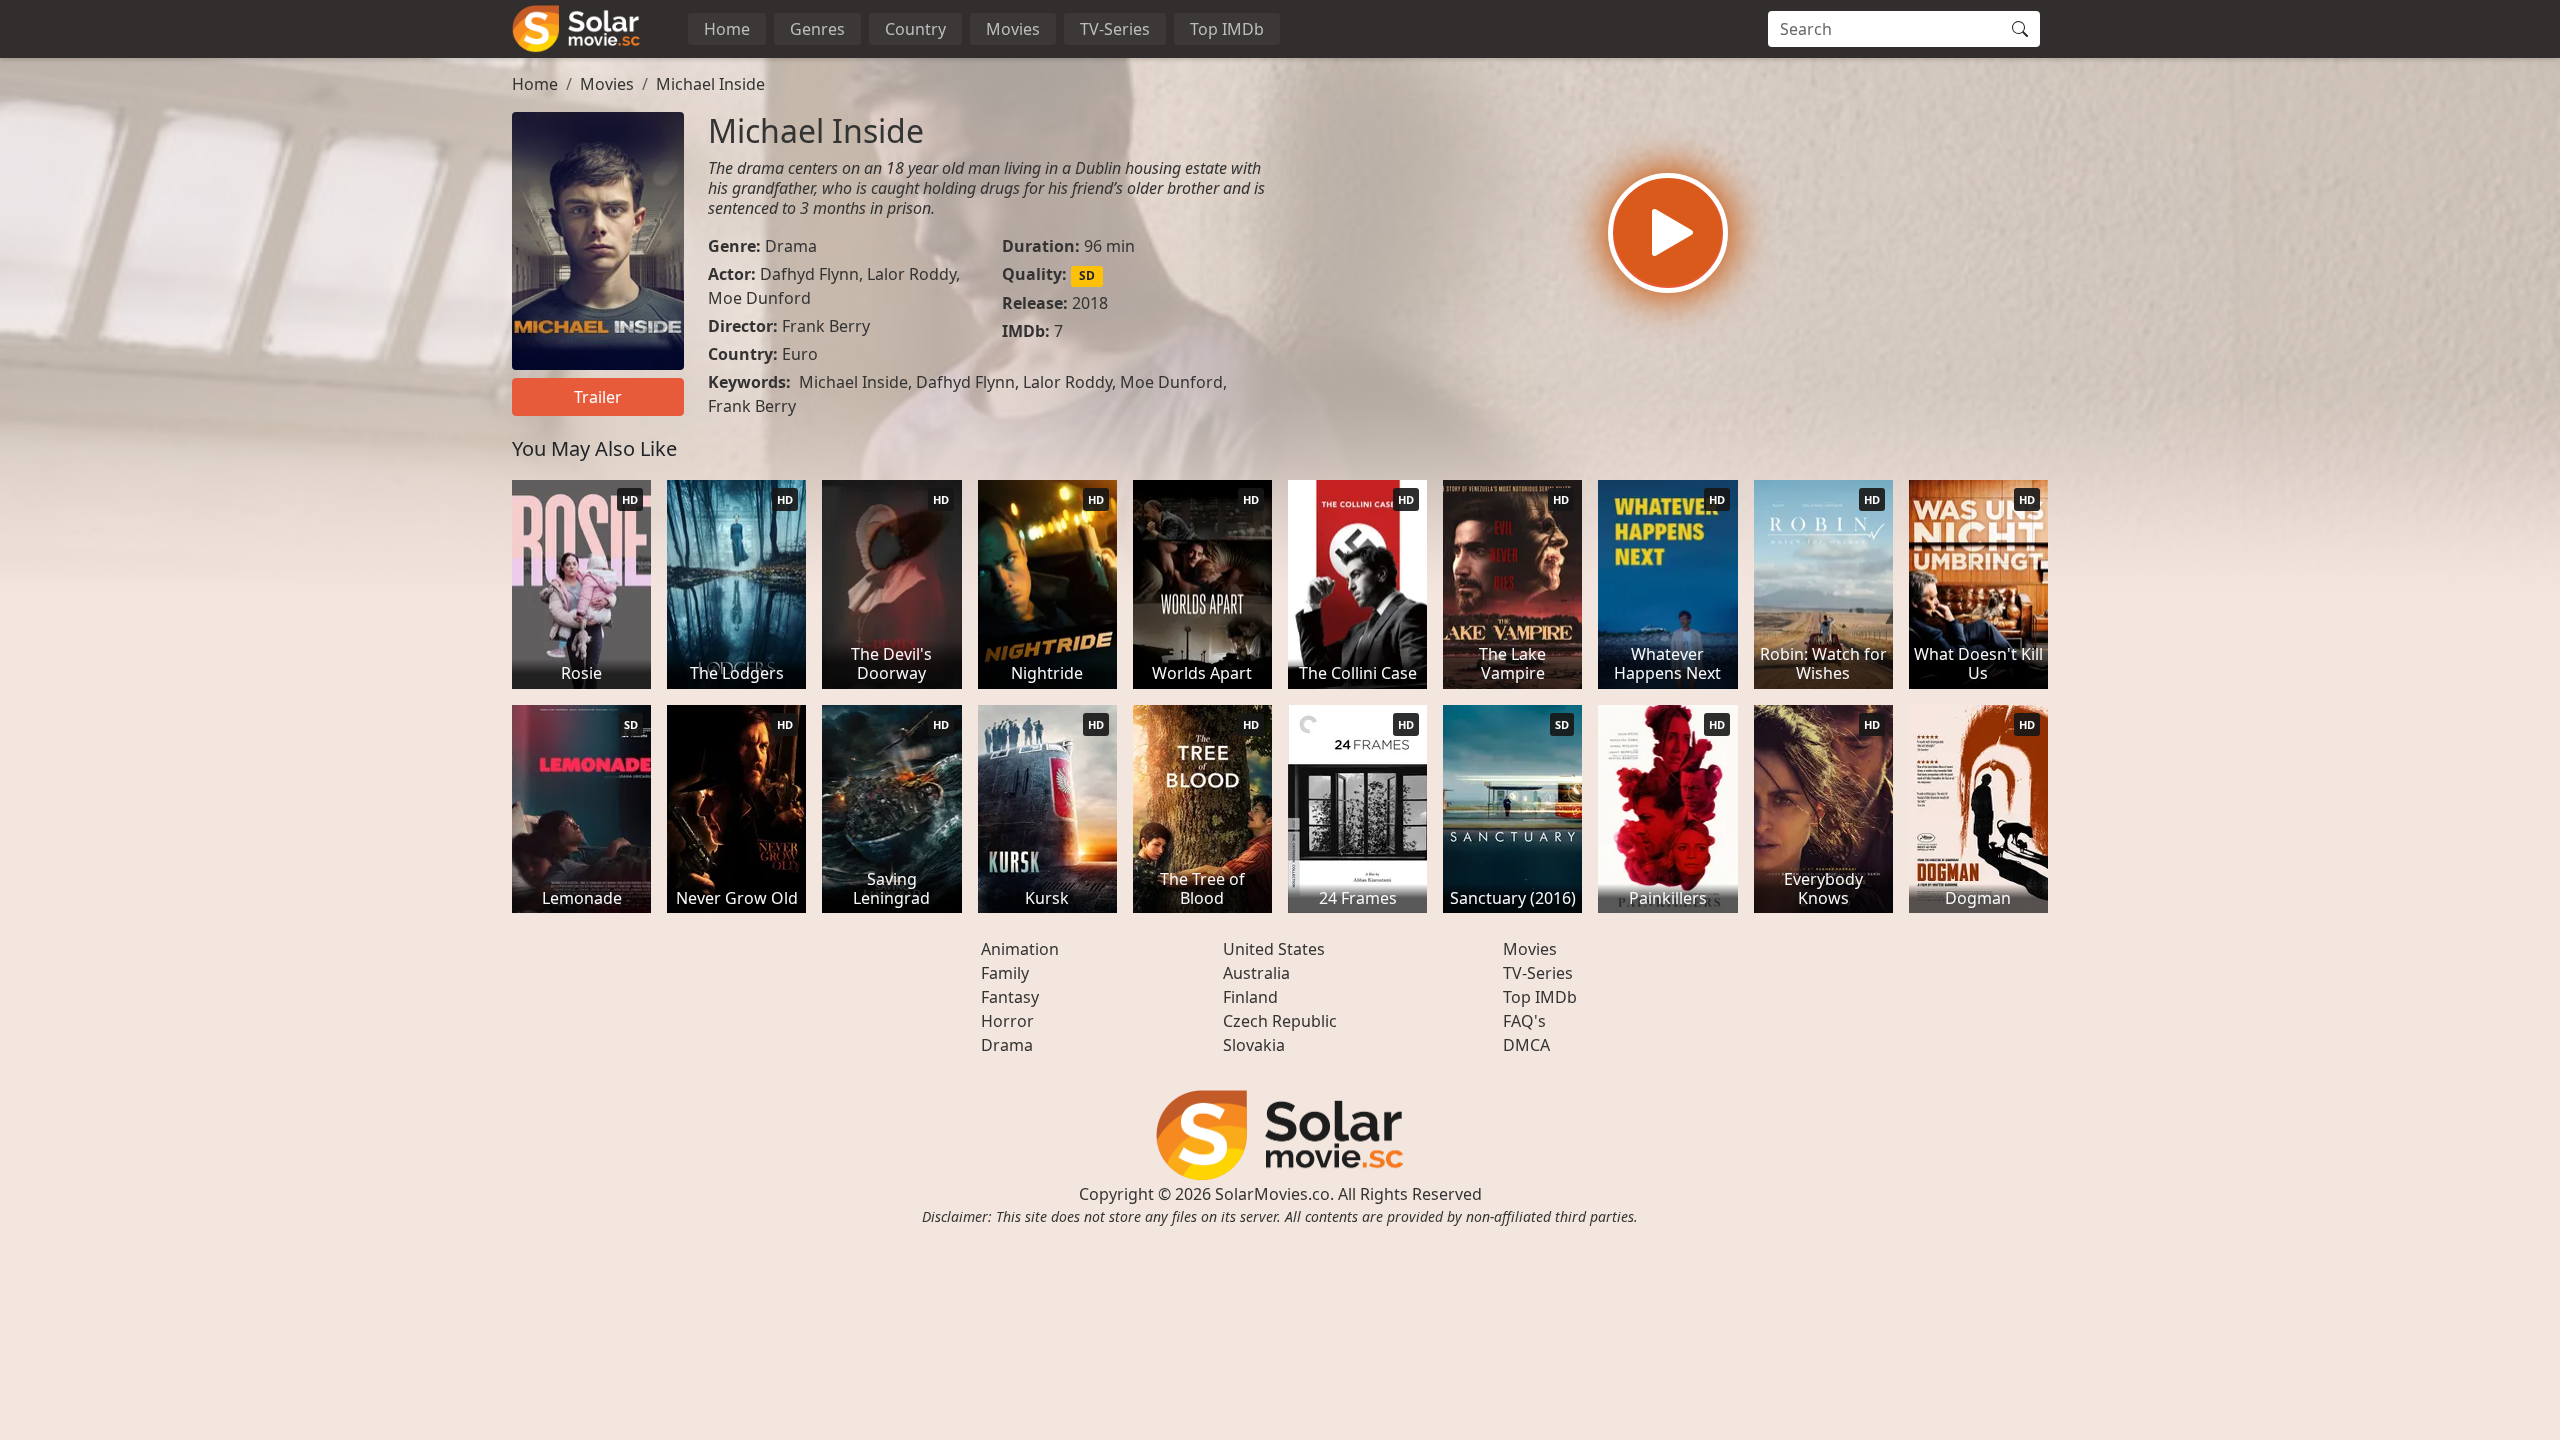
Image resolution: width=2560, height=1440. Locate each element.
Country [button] (915, 29)
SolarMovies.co (1272, 1194)
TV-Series (1115, 29)
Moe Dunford (759, 298)
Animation (1020, 949)
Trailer (598, 397)
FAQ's (1524, 1021)
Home (727, 29)
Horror (1007, 1021)
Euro (800, 354)
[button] (1668, 233)
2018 (1090, 303)
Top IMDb (1227, 29)
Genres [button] (817, 29)
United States (1274, 949)
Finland (1250, 997)
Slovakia (1254, 1045)
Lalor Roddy (911, 274)
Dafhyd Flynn (809, 274)
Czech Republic (1280, 1021)
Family (1005, 973)
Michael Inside (710, 84)
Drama (791, 246)
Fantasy (1010, 997)
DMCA (1526, 1045)
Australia (1256, 973)
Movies (1013, 29)
